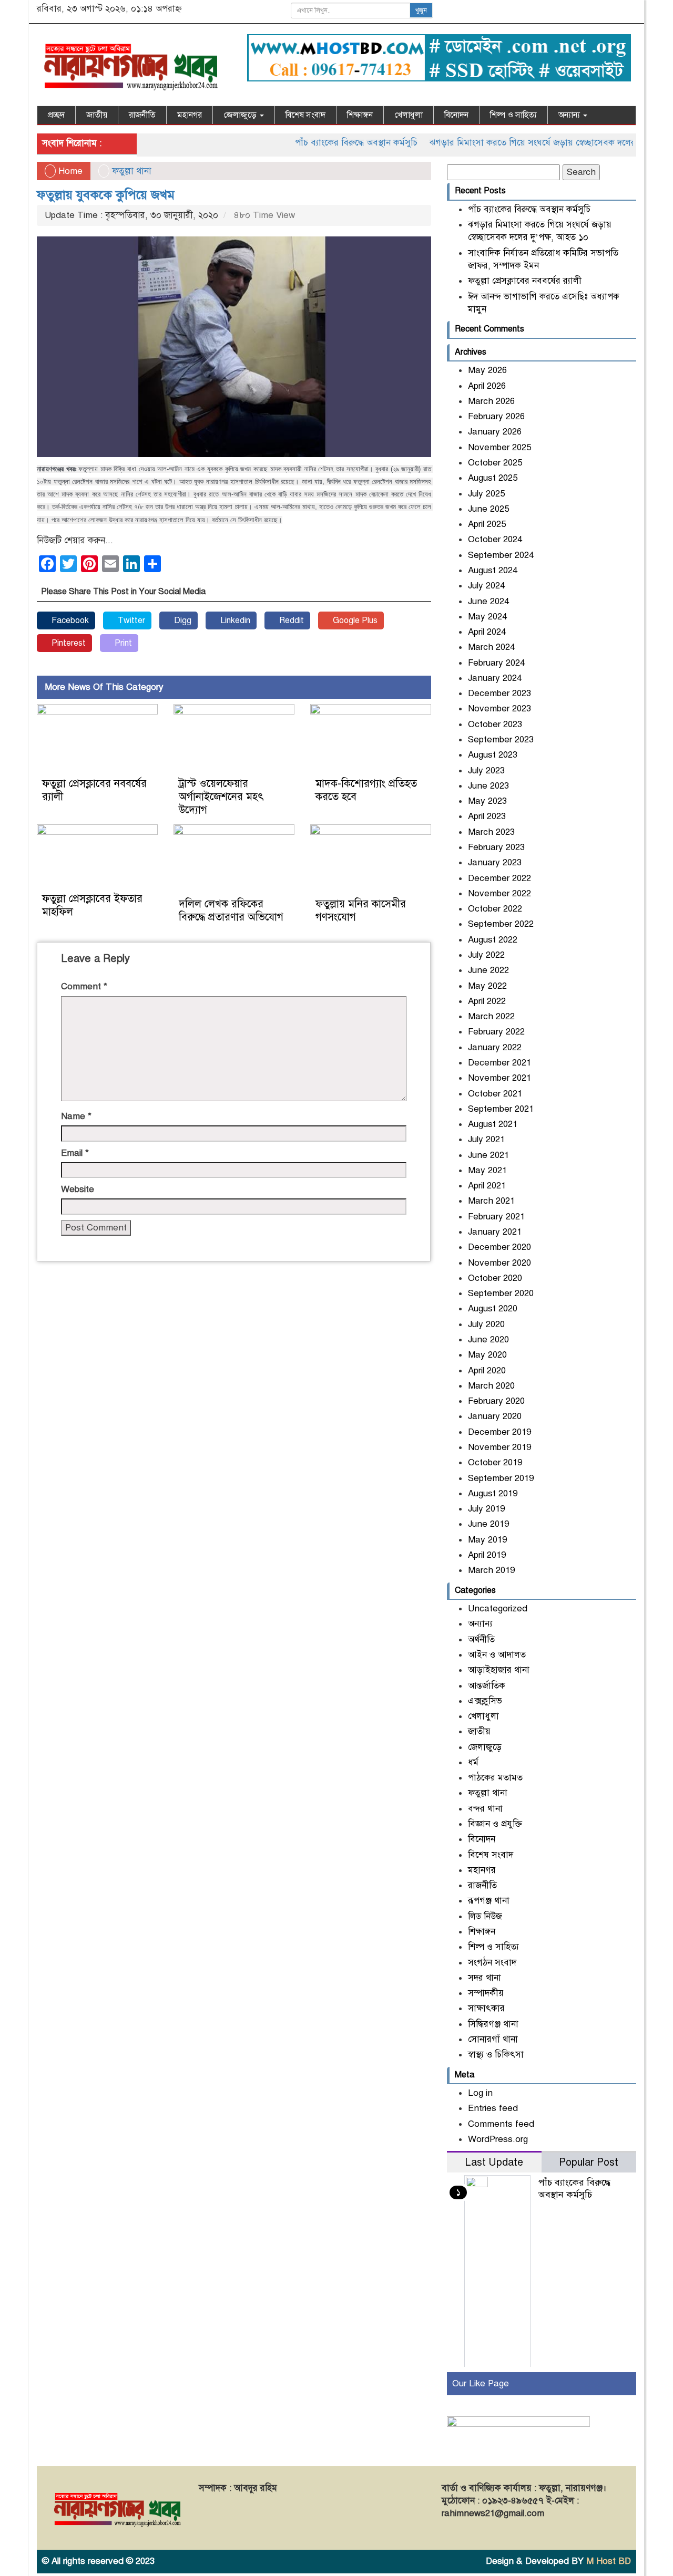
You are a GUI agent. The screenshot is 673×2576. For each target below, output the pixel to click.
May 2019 (487, 1540)
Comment (84, 986)
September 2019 (501, 1478)
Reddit (290, 620)
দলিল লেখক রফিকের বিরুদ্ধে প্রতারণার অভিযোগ (231, 911)
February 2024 (496, 663)
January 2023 (495, 862)
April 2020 (487, 1370)
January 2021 (495, 1232)
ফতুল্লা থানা (132, 171)
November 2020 (499, 1263)
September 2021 (501, 1109)
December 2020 (499, 1247)
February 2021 (496, 1217)
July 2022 (486, 955)
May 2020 (487, 1355)
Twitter (130, 620)
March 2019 (491, 1570)
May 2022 (487, 986)
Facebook (69, 620)
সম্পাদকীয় (486, 1993)
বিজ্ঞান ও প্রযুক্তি (495, 1824)
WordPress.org (498, 2139)
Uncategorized (498, 1608)
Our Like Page (481, 2383)
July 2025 (486, 494)
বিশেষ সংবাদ (305, 115)
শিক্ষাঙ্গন (360, 115)
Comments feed (501, 2124)
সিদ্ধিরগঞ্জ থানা (493, 2024)
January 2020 (495, 1416)
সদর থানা (485, 1978)
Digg (182, 620)
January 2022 (495, 1047)
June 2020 (488, 1339)
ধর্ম (473, 1762)
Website (78, 1189)
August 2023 (493, 755)
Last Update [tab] (494, 2162)
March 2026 (491, 401)
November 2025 (499, 447)
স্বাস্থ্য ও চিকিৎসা (496, 2055)
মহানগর (190, 115)
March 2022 (491, 1016)
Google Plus (354, 620)
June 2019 (488, 1524)
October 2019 (495, 1462)
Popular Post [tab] (589, 2162)
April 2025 (487, 524)
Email (75, 1153)
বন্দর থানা (485, 1809)
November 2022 (499, 893)
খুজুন (421, 11)
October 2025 (495, 463)
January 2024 (495, 678)
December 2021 (499, 1063)
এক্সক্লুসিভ (485, 1701)
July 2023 (486, 770)
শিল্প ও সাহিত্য (513, 115)
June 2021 (488, 1155)
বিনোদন (456, 115)
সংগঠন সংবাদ (492, 1963)
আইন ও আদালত (497, 1655)
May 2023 (487, 801)
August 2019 (493, 1493)
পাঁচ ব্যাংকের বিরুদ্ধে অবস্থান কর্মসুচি (323, 143)
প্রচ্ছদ (56, 115)
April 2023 (487, 816)
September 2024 (501, 555)
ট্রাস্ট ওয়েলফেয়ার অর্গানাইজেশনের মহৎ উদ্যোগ (221, 797)
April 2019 (487, 1555)
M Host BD (609, 2561)
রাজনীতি (142, 115)
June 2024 (488, 601)
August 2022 (493, 940)
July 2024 (486, 586)
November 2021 (499, 1078)
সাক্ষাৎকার (486, 2008)
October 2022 (495, 909)
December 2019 (499, 1432)
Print (122, 643)
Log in (480, 2093)
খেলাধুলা (409, 115)
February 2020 (496, 1401)
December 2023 (499, 693)
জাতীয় (97, 115)
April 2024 (487, 632)
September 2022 (501, 924)
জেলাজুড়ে (241, 115)
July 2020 (486, 1324)
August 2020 (493, 1308)
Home (69, 171)
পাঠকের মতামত (495, 1778)
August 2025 (493, 478)
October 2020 (495, 1278)
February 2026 (496, 416)
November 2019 (499, 1447)
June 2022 (488, 970)
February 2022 (496, 1032)
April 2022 (487, 1001)
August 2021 (493, 1124)
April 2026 (487, 386)
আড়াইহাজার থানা (499, 1670)
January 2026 (495, 432)
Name (76, 1116)
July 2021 (486, 1139)
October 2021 (495, 1094)
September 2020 (501, 1293)
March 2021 (491, 1201)
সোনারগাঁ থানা (493, 2039)
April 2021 (487, 1186)
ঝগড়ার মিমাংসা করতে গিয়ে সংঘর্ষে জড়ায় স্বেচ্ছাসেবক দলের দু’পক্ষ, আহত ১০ (529, 143)
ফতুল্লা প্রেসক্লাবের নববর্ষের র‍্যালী (525, 281)
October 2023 (495, 724)
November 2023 (499, 708)
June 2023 (488, 786)
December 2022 (499, 878)
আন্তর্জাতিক (487, 1686)
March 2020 (491, 1386)
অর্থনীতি (481, 1639)
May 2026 (487, 370)
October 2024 (495, 539)
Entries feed (493, 2108)
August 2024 (493, 570)
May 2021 (487, 1170)
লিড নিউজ (485, 1916)
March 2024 (491, 647)
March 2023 (491, 832)
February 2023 (496, 847)
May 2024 (487, 617)
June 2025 (488, 509)
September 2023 (501, 739)
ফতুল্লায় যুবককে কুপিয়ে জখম (106, 195)
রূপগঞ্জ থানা (489, 1901)
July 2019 (486, 1509)
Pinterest (68, 643)
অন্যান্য (570, 115)
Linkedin (234, 620)
